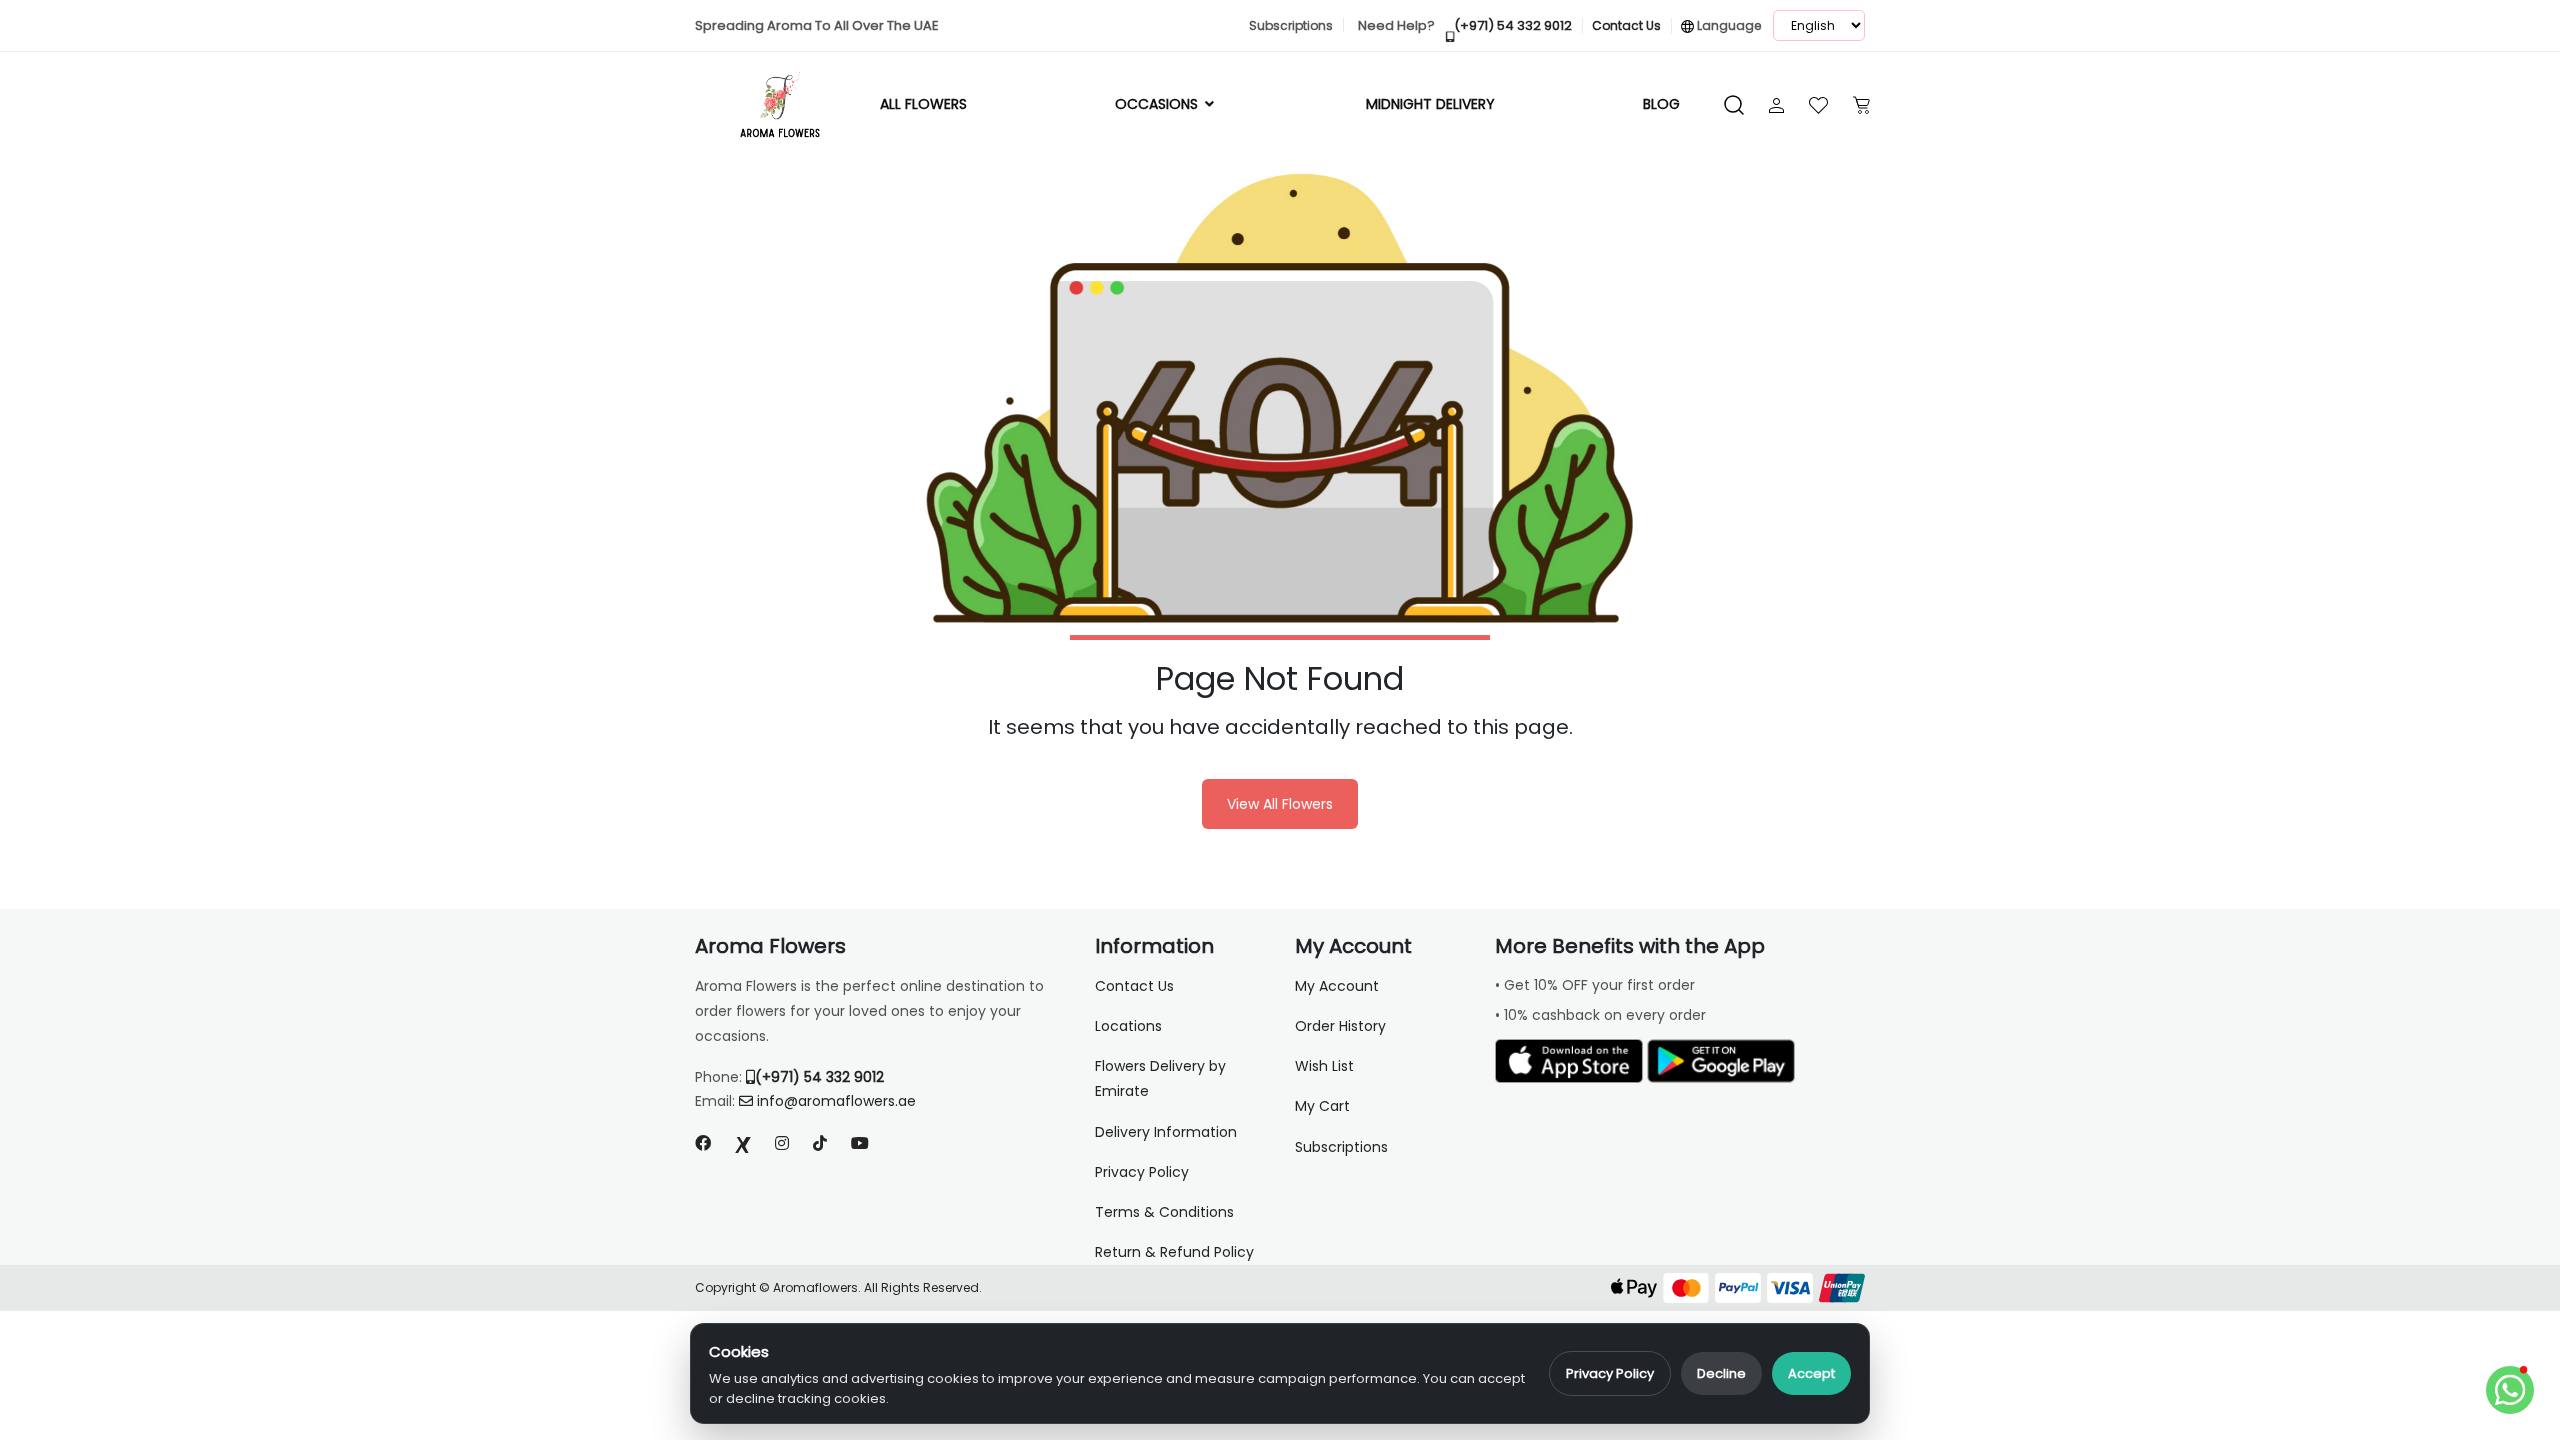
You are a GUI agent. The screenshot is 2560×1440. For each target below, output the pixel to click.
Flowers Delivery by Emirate (1160, 1078)
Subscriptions (1341, 1147)
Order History (1340, 1026)
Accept (1811, 1373)
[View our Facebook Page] (703, 1143)
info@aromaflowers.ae (836, 1101)
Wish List (1324, 1066)
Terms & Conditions (1164, 1212)
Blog (1661, 104)
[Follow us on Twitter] (743, 1143)
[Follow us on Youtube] (868, 1143)
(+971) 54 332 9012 (819, 1077)
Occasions (1158, 104)
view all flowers (1280, 804)
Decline (1721, 1373)
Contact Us (1134, 986)
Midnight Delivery (1430, 104)
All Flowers (923, 104)
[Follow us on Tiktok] (820, 1143)
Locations (1128, 1026)
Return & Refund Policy (1174, 1252)
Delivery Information (1166, 1132)
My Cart (1322, 1106)
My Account (1337, 986)
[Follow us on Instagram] (782, 1143)
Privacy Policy (1610, 1373)
